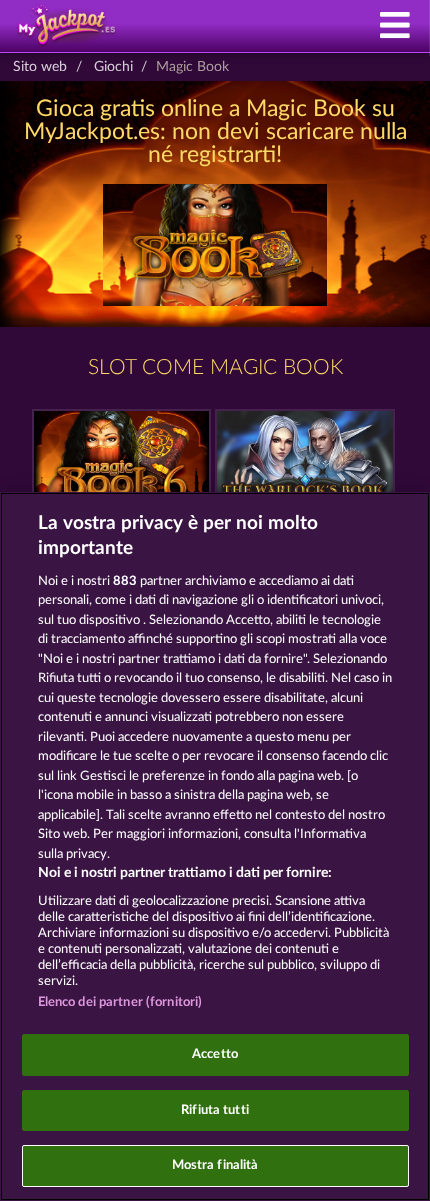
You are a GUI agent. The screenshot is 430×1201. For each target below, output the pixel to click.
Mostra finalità (215, 1165)
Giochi (113, 67)
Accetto (215, 1054)
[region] (215, 846)
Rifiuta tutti (215, 1110)
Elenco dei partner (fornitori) (120, 1002)
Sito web (40, 67)
